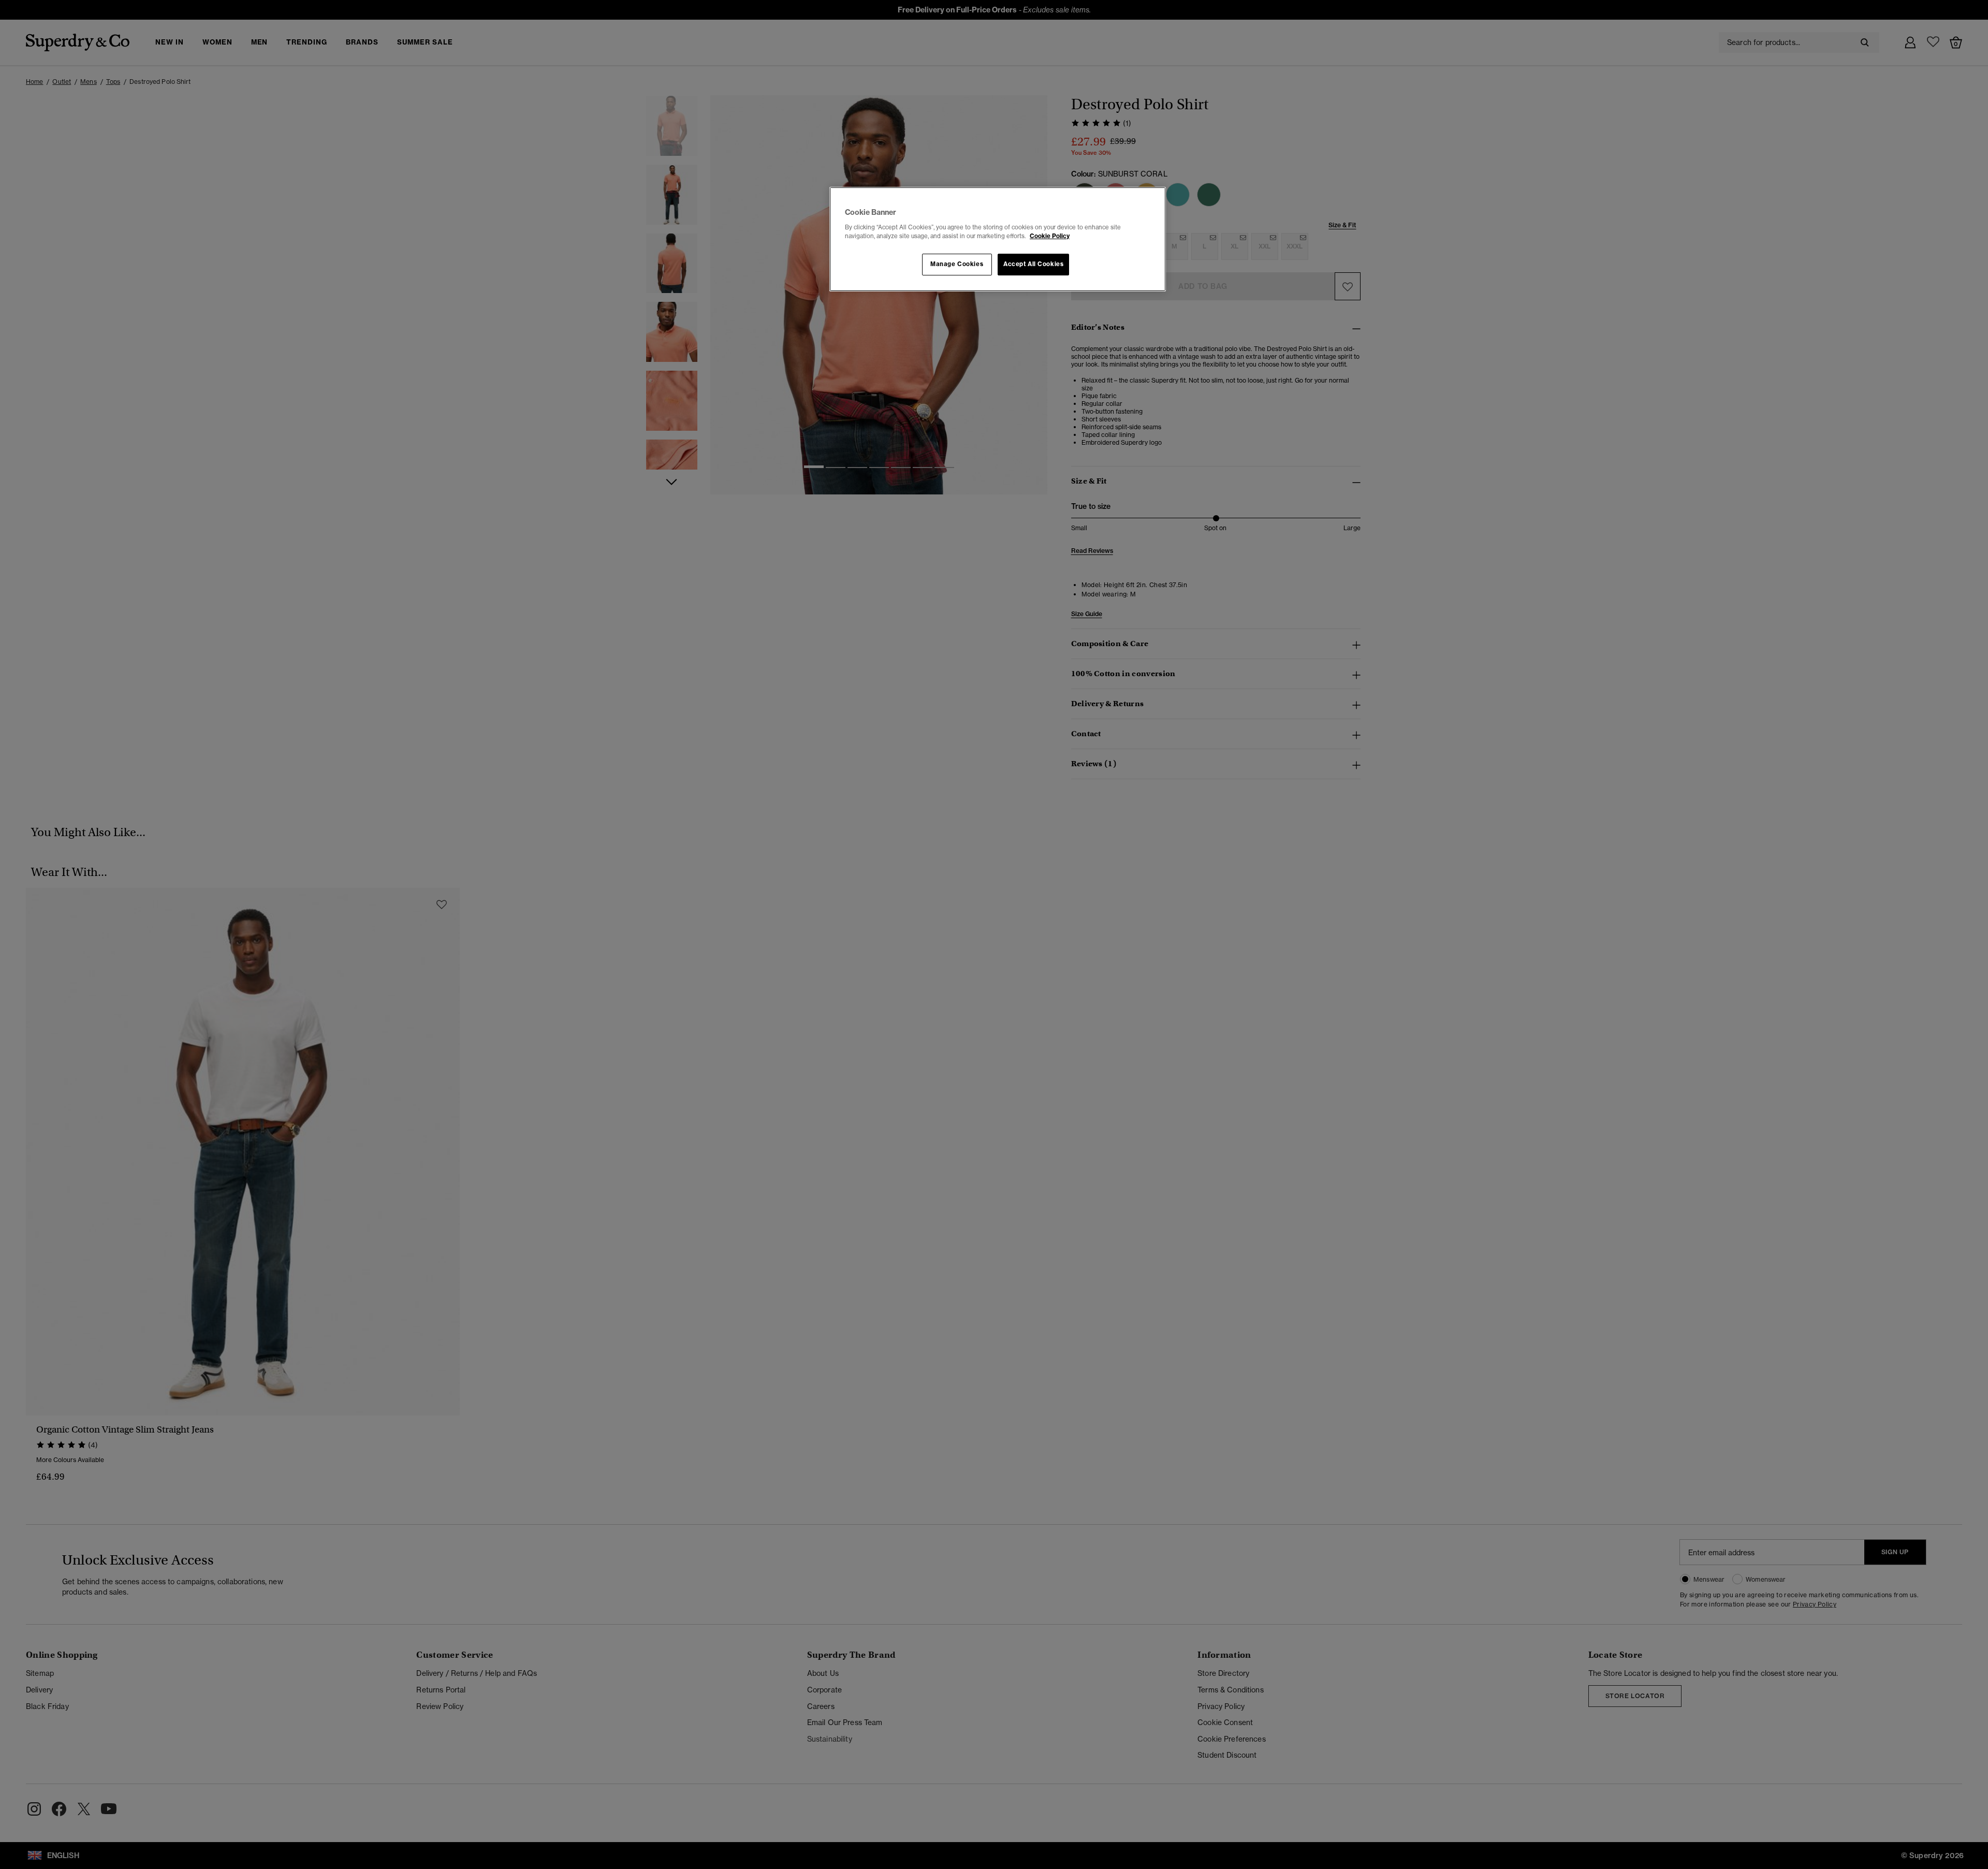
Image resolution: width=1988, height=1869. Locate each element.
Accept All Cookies (1033, 264)
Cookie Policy (1050, 236)
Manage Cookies (957, 264)
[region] (998, 239)
